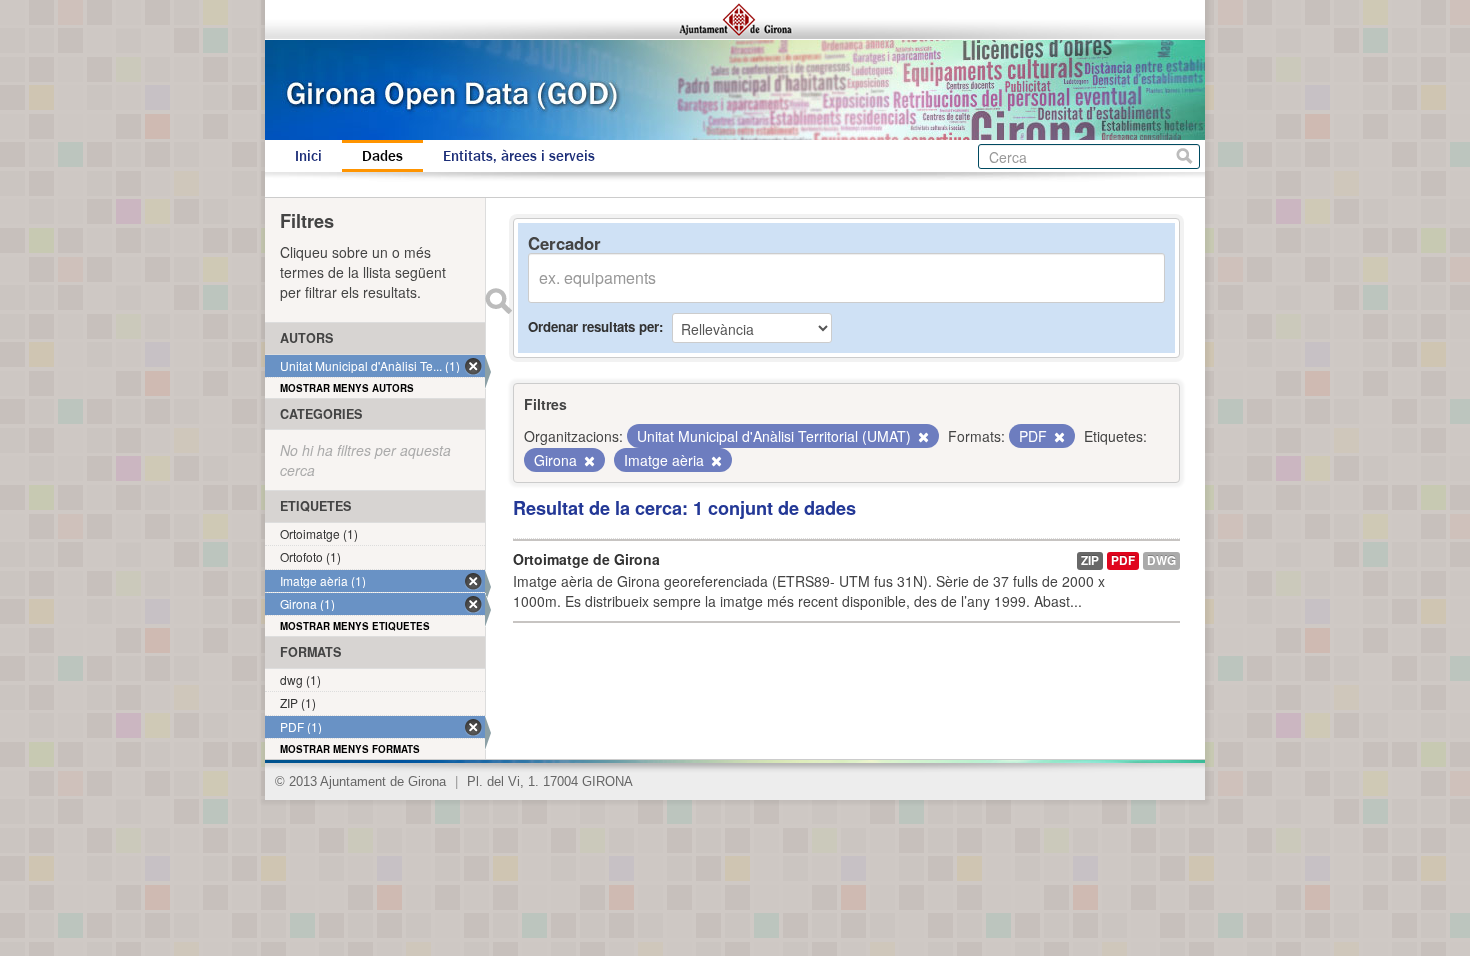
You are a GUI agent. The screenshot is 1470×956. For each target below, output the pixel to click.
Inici (308, 156)
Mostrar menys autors (347, 388)
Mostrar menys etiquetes (355, 626)
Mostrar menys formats (350, 749)
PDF (1123, 560)
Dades (382, 156)
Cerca (1184, 156)
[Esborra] (922, 437)
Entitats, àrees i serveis (519, 156)
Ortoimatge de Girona (586, 559)
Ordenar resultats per (593, 326)
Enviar (498, 301)
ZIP (1090, 560)
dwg (1161, 560)
